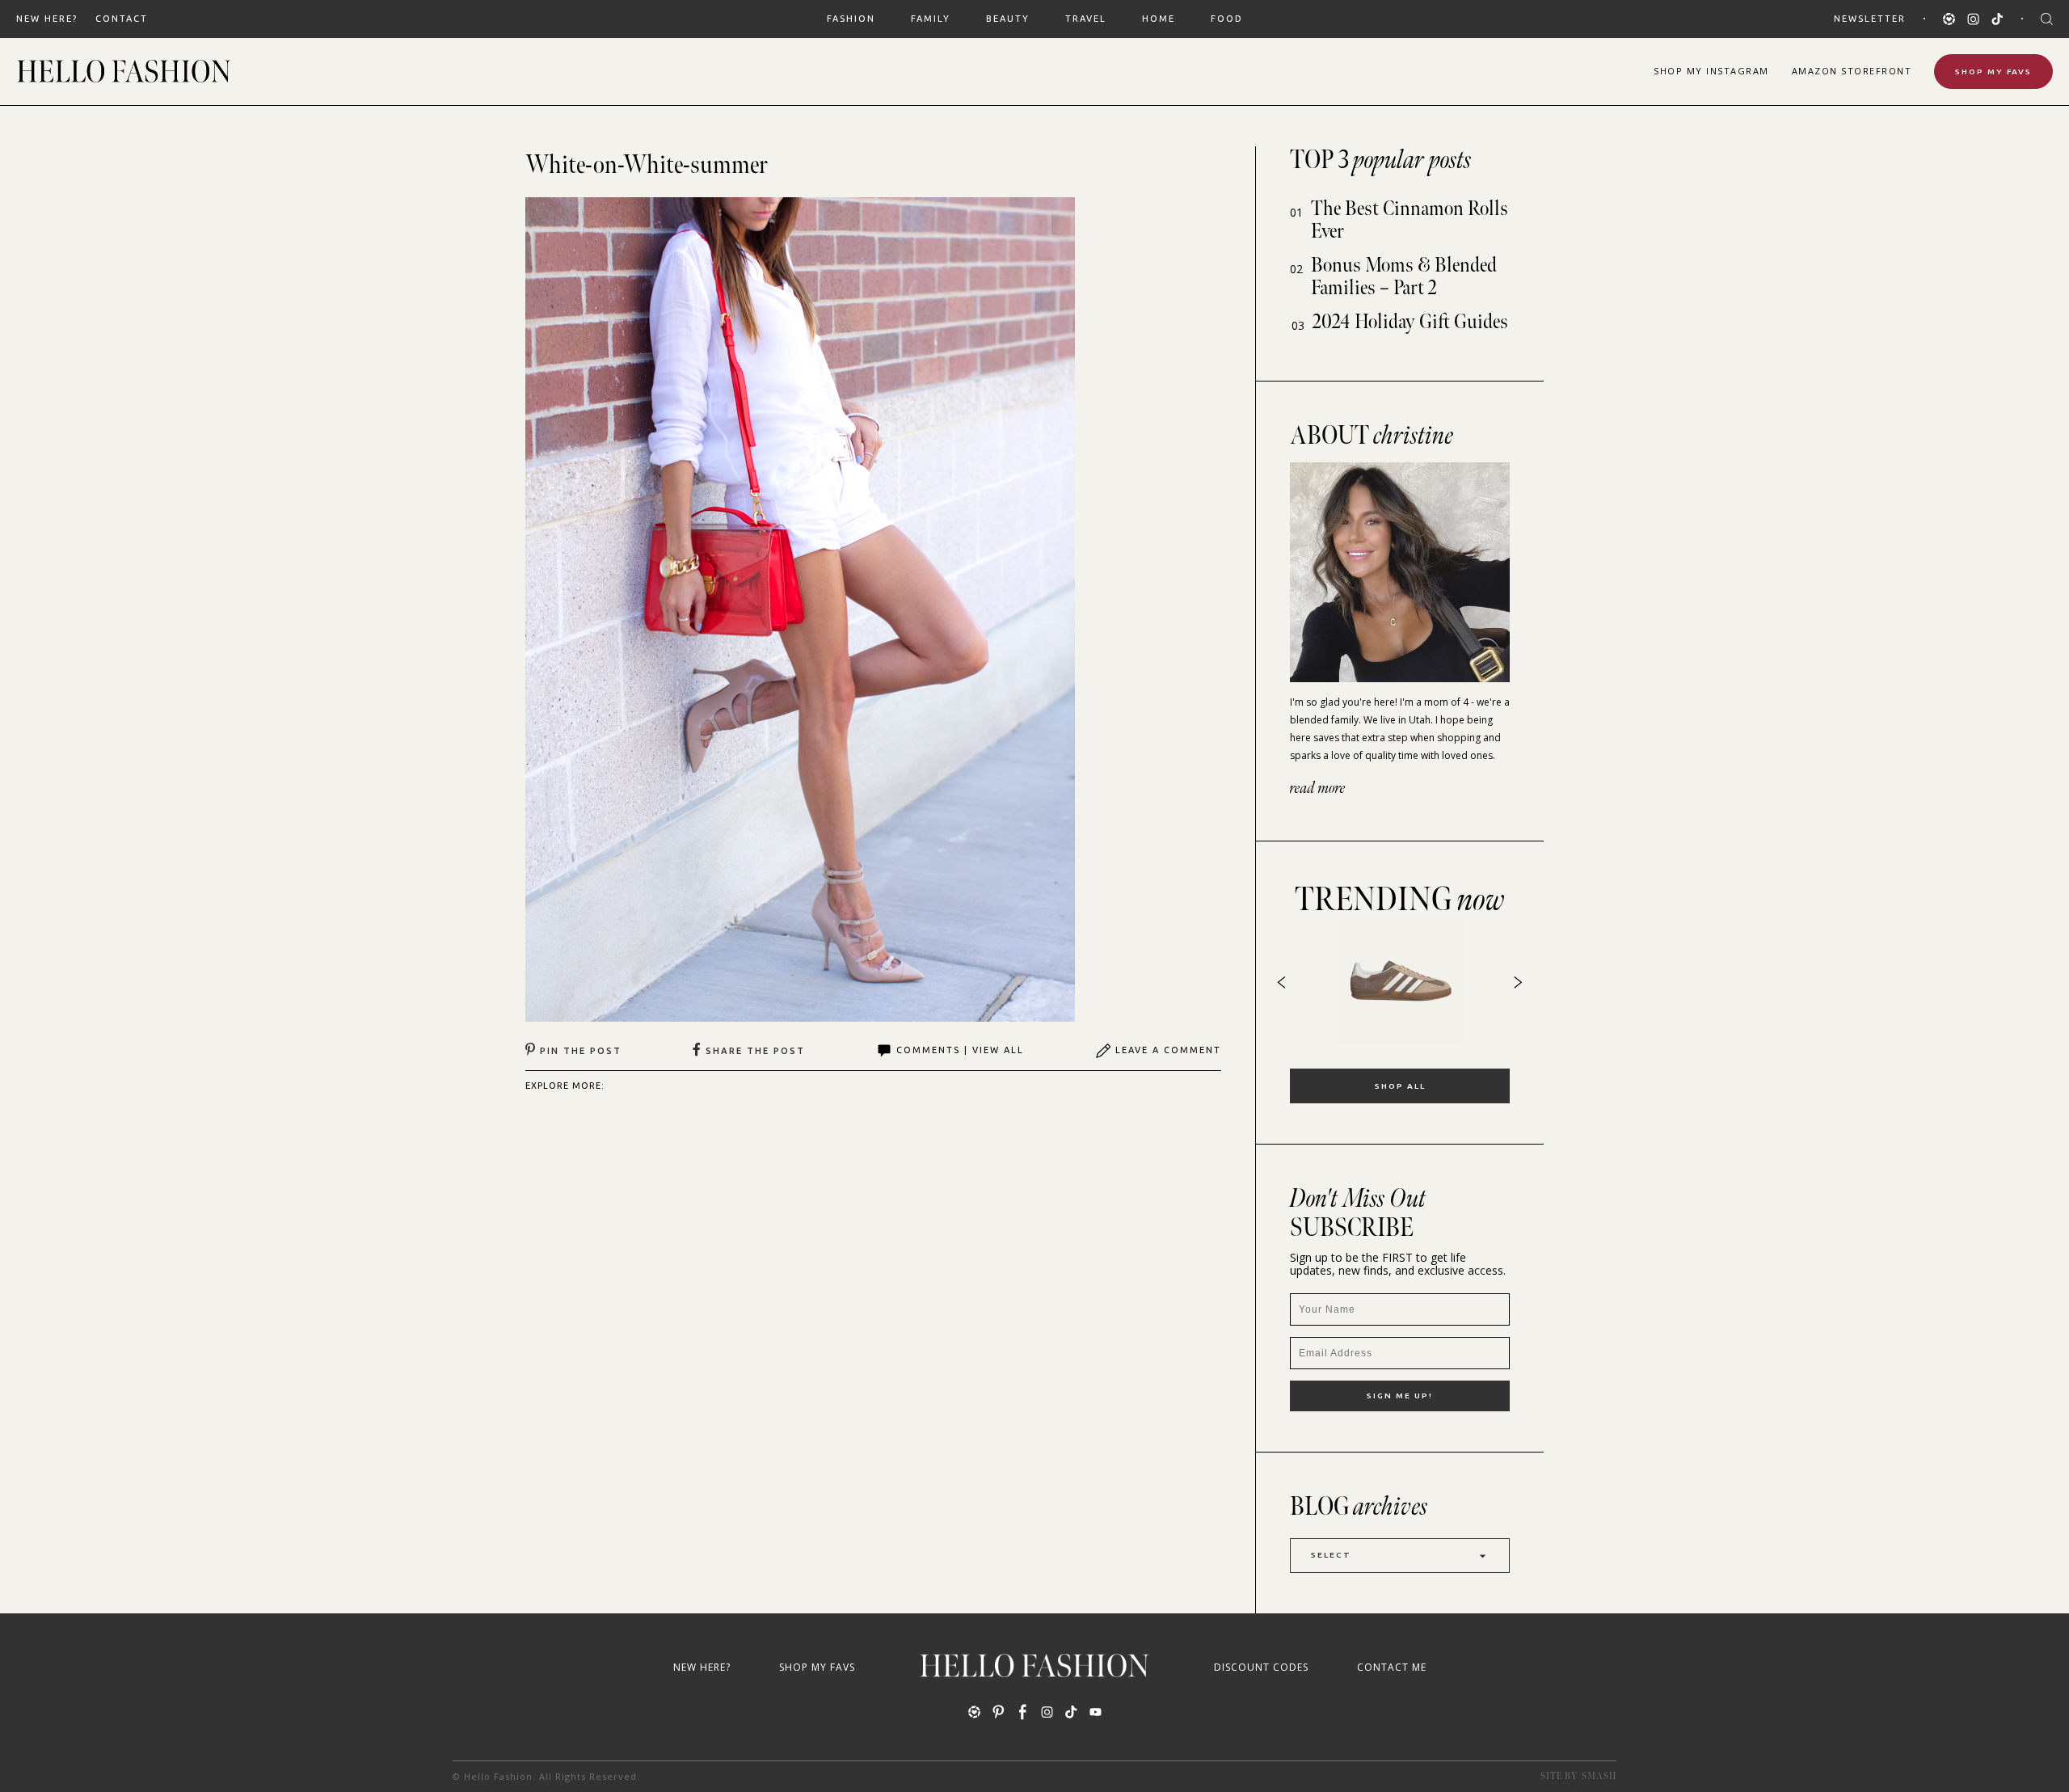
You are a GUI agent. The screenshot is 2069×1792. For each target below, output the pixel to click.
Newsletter (1870, 19)
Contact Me (1392, 1667)
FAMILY (931, 19)
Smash (1599, 1776)
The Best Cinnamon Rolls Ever (1410, 220)
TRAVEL (1086, 19)
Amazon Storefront (1852, 71)
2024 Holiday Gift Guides (1410, 322)
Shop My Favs (1993, 72)
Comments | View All (960, 1050)
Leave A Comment (1168, 1050)
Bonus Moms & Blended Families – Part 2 (1404, 277)
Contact (122, 19)
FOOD (1227, 19)
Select (1331, 1555)
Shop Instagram (1711, 71)
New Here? (47, 19)
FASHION (851, 19)
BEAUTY (1008, 19)
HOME (1159, 19)
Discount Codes (1261, 1667)
